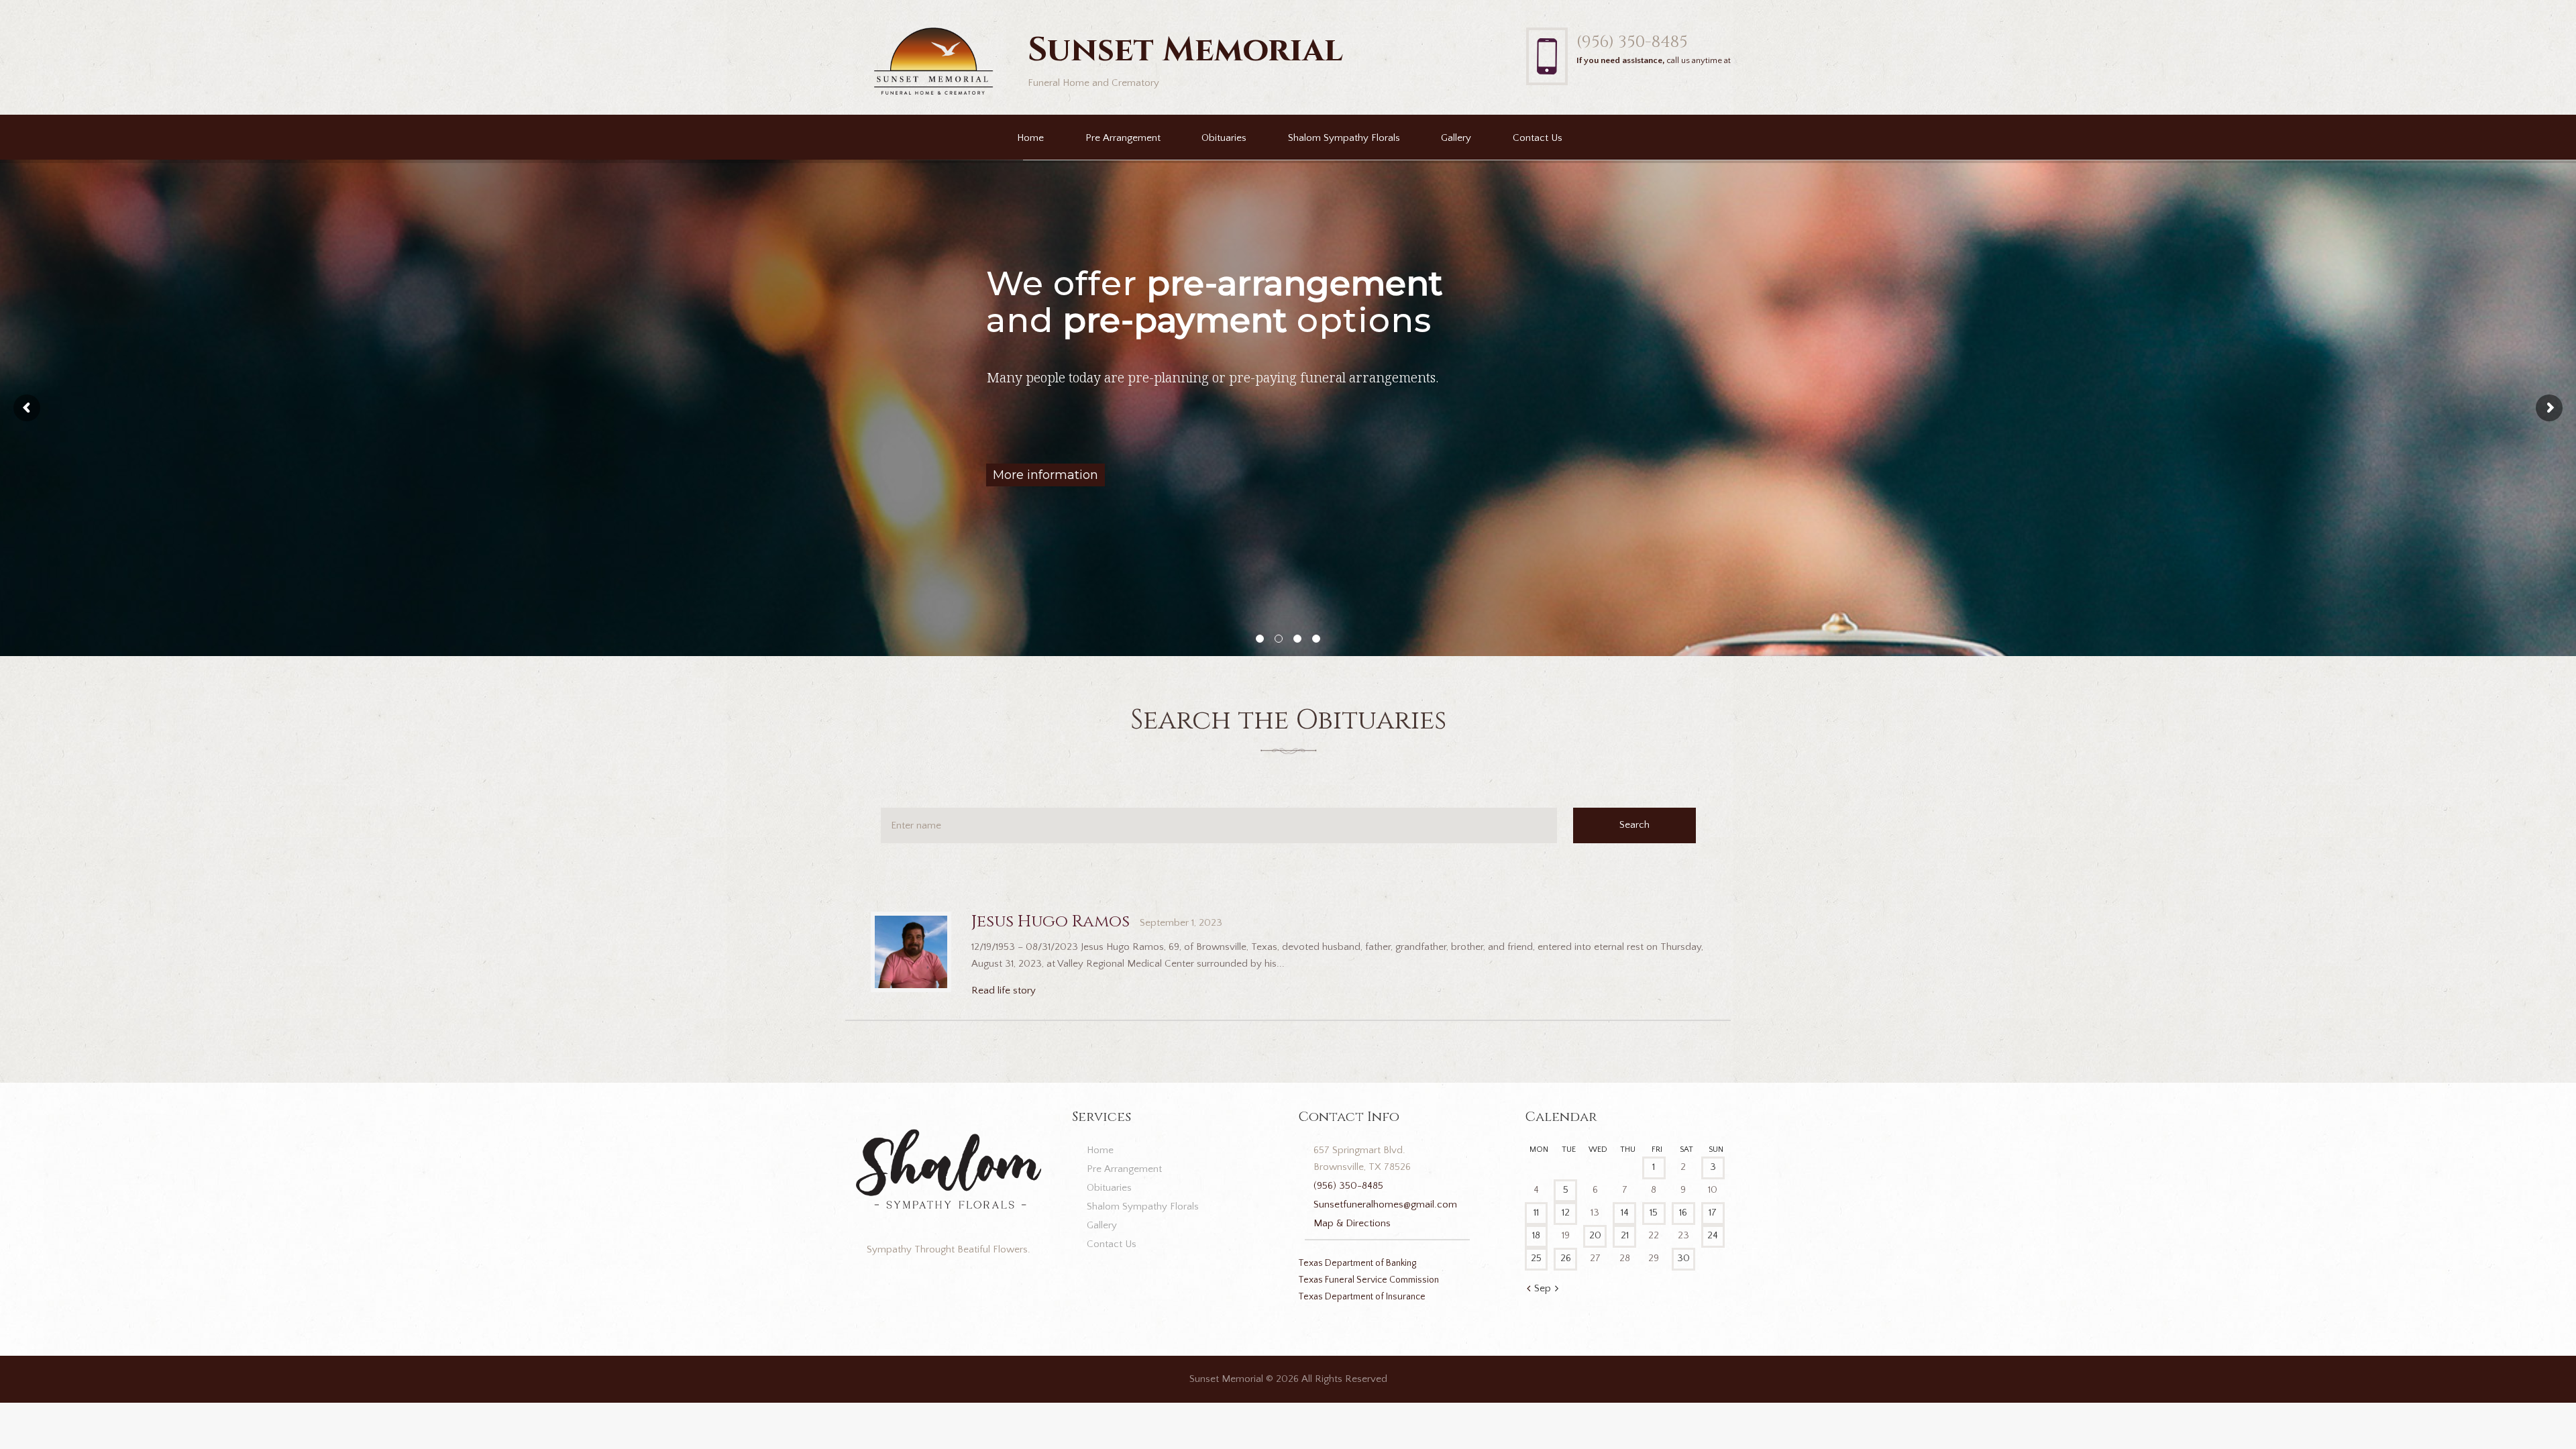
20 (1595, 1235)
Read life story (1004, 990)
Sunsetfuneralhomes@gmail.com (1385, 1204)
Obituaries (1224, 138)
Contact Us (1538, 138)
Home (1030, 138)
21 (1625, 1235)
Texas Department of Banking (1357, 1263)
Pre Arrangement (1123, 138)
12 (1566, 1213)
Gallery (1456, 138)
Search (1634, 825)
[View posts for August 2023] (1528, 1289)
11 (1536, 1213)
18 (1536, 1235)
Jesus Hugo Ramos (1051, 921)
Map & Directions (1352, 1223)
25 (1536, 1258)
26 (1566, 1258)
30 (1683, 1258)
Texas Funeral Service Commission (1368, 1280)
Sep (1543, 1288)
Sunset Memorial (1226, 1379)
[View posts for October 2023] (1557, 1289)
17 (1713, 1213)
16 (1683, 1213)
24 (1713, 1235)
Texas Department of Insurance (1362, 1297)
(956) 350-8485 (1632, 42)
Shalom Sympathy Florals (1344, 138)
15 (1654, 1213)
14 (1625, 1213)
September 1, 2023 (1181, 923)
